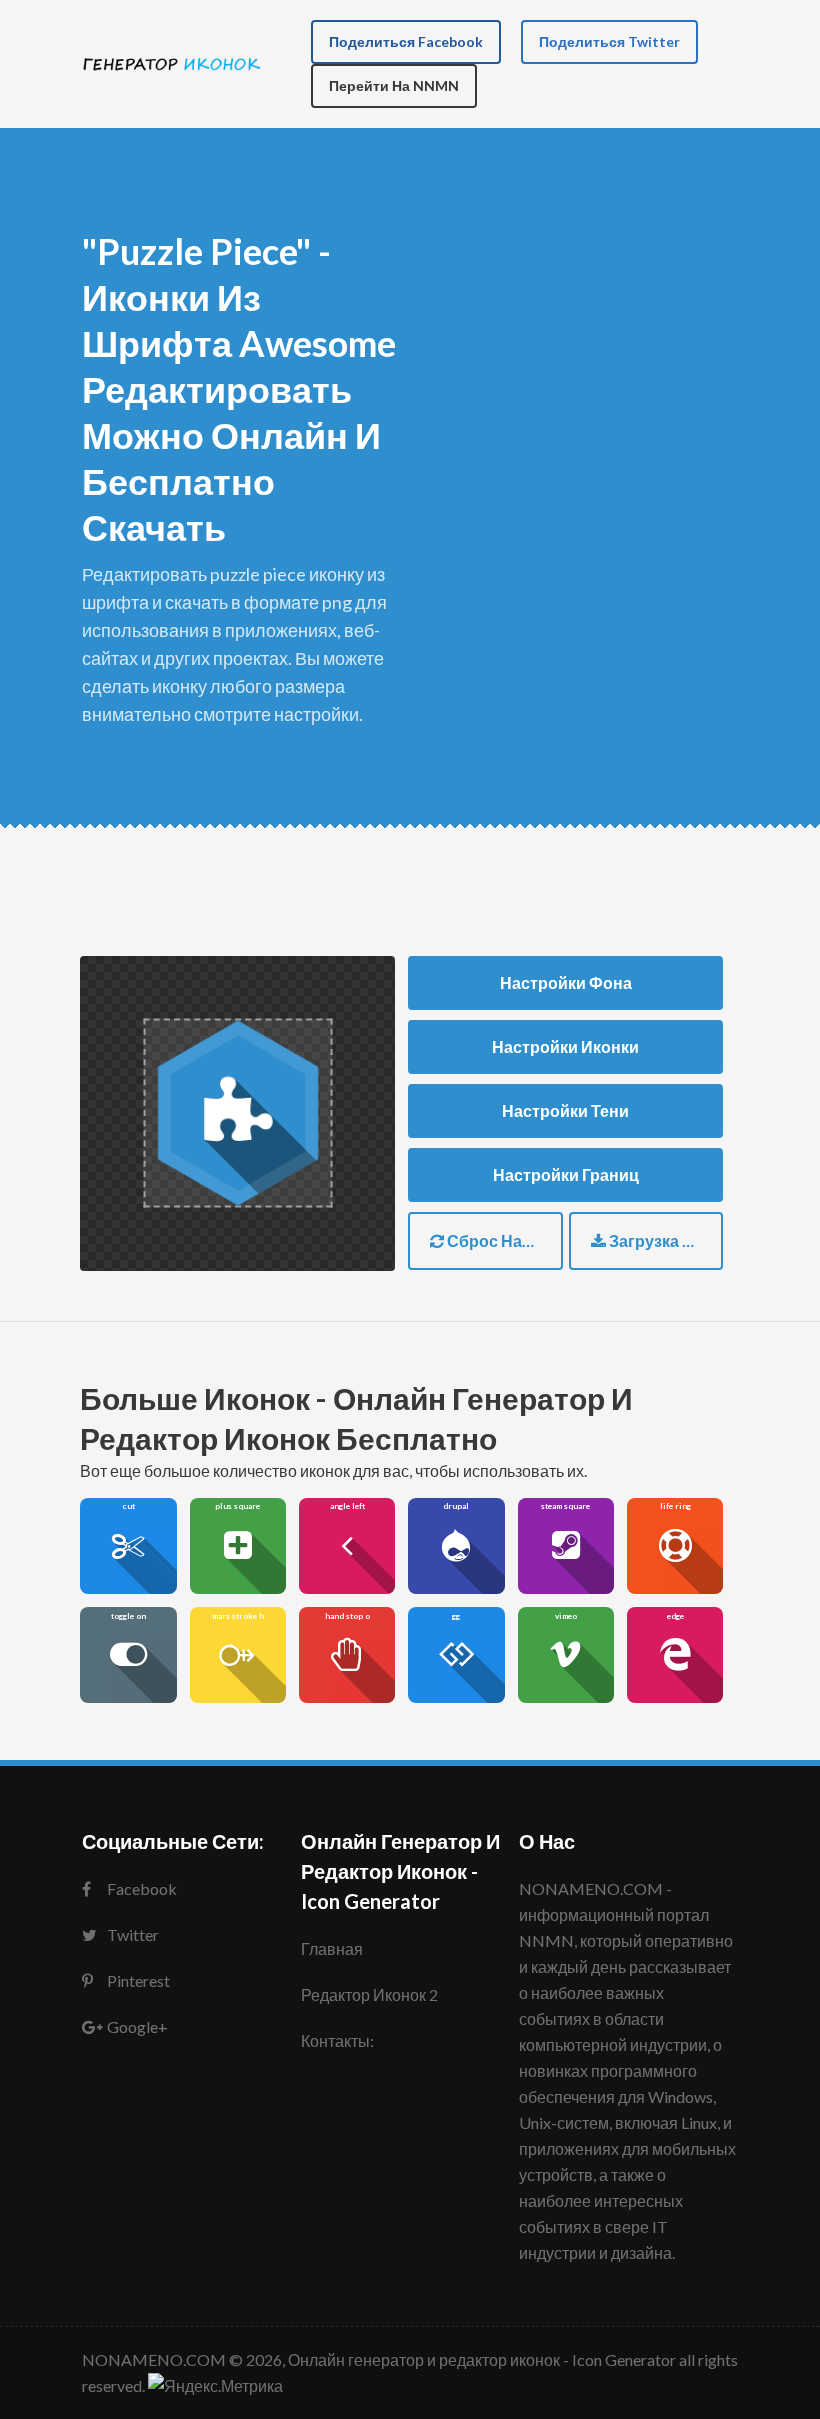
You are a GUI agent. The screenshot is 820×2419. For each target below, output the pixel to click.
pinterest (138, 1980)
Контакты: (337, 2040)
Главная (332, 1948)
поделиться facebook (406, 41)
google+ (137, 2026)
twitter (133, 1934)
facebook (142, 1888)
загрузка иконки (664, 1240)
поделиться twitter (609, 41)
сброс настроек (503, 1240)
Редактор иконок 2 (369, 1994)
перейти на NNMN (394, 85)
